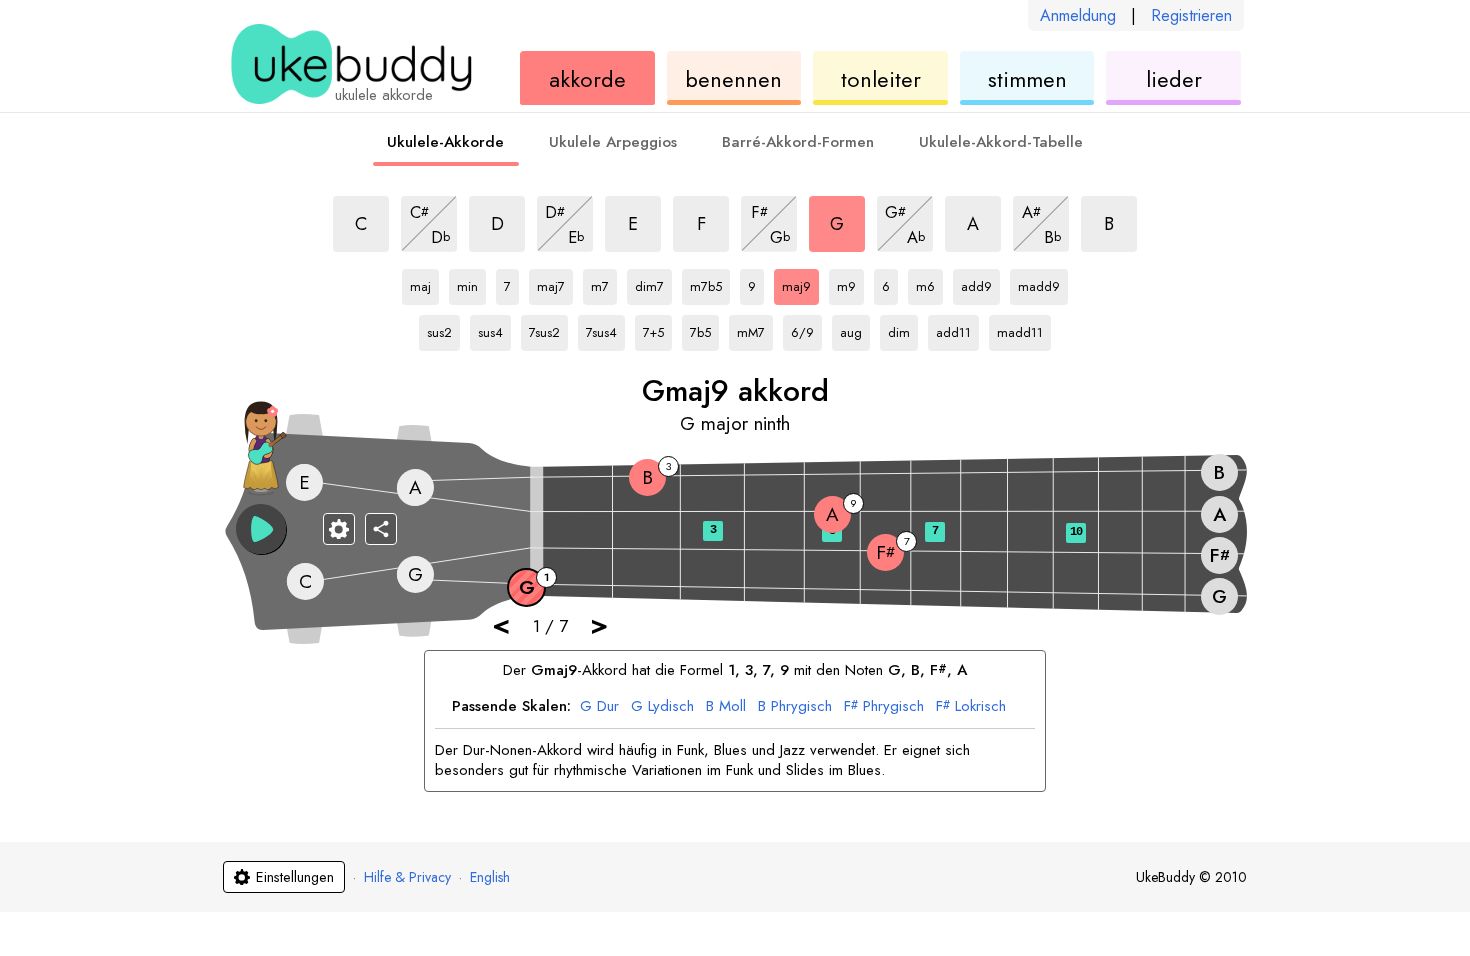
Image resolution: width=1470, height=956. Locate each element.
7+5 (657, 329)
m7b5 (709, 283)
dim (903, 329)
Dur (599, 707)
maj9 (800, 283)
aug (855, 329)
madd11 (1020, 329)
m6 (929, 283)
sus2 (443, 329)
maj (424, 283)
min (471, 283)
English (490, 877)
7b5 (704, 329)
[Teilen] (381, 529)
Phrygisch (795, 707)
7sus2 (548, 329)
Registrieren (1191, 15)
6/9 (806, 329)
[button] (261, 529)
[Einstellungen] (339, 529)
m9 (850, 283)
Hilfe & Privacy (407, 877)
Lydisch (662, 707)
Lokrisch (971, 707)
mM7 (755, 329)
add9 (980, 283)
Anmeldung (1078, 15)
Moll (726, 707)
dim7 (653, 283)
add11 (955, 329)
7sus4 (605, 329)
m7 (604, 283)
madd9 (1039, 283)
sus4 (494, 329)
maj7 (555, 283)
